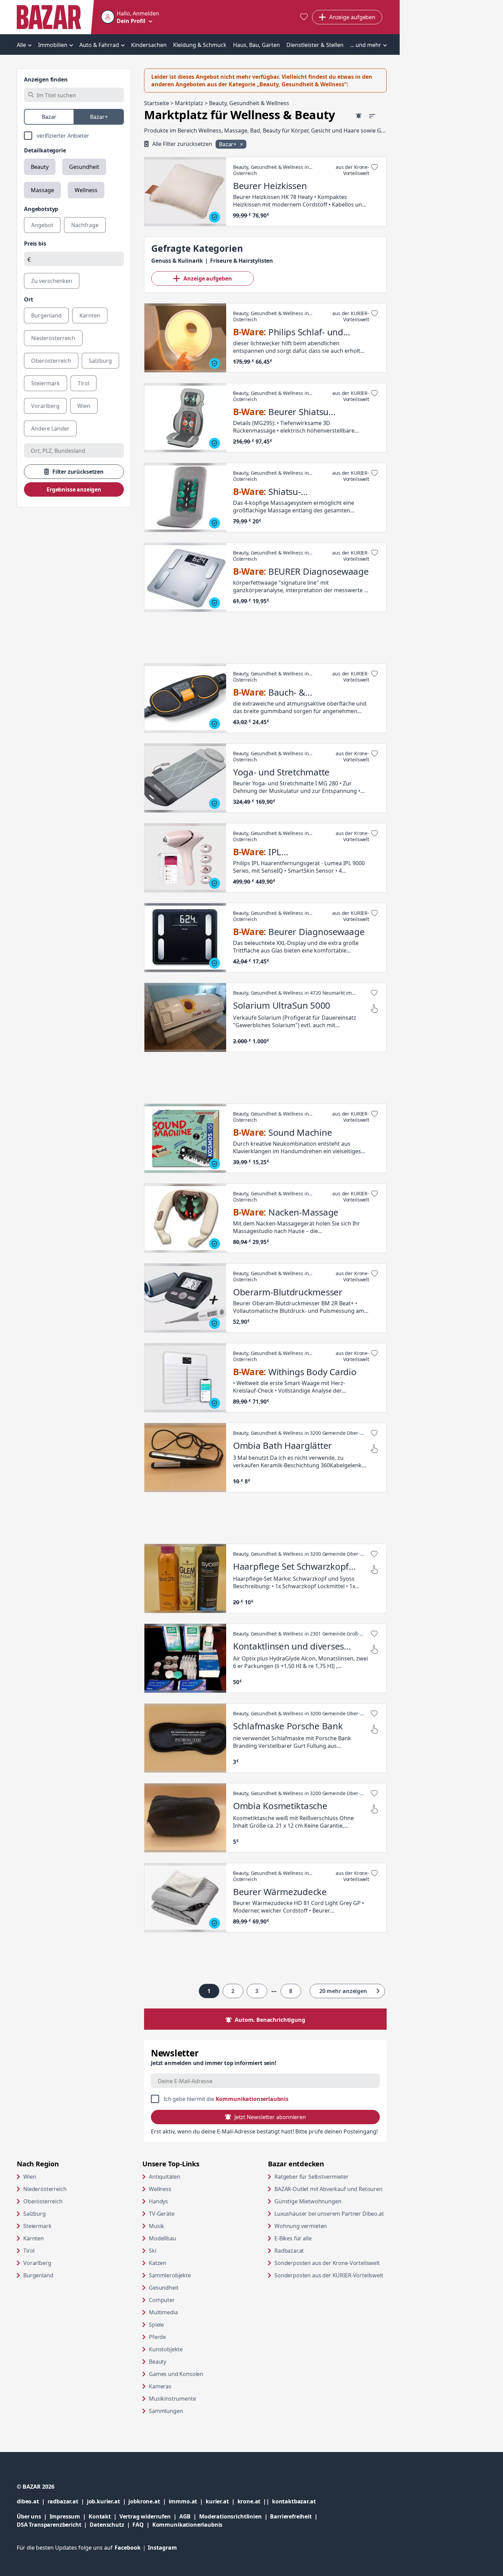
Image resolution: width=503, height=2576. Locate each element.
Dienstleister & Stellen (315, 45)
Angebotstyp (41, 209)
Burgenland (38, 2275)
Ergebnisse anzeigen (74, 489)
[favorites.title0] (304, 17)
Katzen (158, 2263)
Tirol (29, 2251)
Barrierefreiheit (295, 2516)
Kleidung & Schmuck (200, 45)
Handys (158, 2201)
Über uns (29, 2516)
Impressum (69, 2516)
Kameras (160, 2386)
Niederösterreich (45, 2189)
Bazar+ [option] (99, 117)
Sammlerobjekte (170, 2275)
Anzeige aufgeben (208, 278)
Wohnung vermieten (327, 2226)
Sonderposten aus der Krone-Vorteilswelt (331, 2263)
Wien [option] (84, 406)
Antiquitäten (165, 2177)
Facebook (131, 2548)
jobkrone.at (148, 2501)
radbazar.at (67, 2501)
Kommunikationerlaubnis (187, 2525)
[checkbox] (74, 136)
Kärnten (34, 2238)
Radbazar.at (315, 2250)
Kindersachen (149, 45)
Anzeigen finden (46, 79)
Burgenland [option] (46, 315)
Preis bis (35, 244)
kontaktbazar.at (294, 2501)
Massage (42, 190)
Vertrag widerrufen (145, 2516)
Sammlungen (166, 2411)
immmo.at (187, 2501)
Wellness (86, 190)
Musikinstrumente (172, 2399)
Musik (157, 2226)
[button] (130, 17)
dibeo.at (32, 2501)
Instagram (162, 2548)
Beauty (40, 167)
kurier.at (221, 2501)
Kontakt (100, 2516)
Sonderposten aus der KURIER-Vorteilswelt (331, 2275)
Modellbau (163, 2238)
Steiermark (37, 2226)
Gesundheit (84, 167)
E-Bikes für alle (319, 2238)
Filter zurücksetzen (78, 472)
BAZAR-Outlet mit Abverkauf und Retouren (331, 2189)
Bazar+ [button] (228, 144)
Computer (162, 2300)
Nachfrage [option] (85, 225)
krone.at (255, 2501)
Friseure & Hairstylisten (242, 261)
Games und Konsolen (176, 2374)
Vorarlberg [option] (45, 406)
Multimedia (163, 2312)
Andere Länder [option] (50, 428)
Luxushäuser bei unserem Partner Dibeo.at (331, 2213)
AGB (189, 2516)
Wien (30, 2177)
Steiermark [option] (46, 383)
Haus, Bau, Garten (256, 45)
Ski (153, 2251)
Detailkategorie (45, 150)
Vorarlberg (37, 2263)
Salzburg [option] (100, 361)
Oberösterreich (43, 2201)
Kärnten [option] (90, 315)
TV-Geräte (162, 2214)
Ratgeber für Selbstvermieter (331, 2176)
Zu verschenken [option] (52, 281)
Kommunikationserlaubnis (252, 2099)
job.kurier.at (108, 2501)
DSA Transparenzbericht (53, 2524)
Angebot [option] (42, 225)
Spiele (156, 2325)
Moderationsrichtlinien (230, 2516)
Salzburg (35, 2214)
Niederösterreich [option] (53, 338)
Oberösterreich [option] (51, 361)
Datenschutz (107, 2525)
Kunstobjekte (166, 2349)
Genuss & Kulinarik (177, 261)
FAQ (138, 2525)
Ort (29, 299)
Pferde (157, 2337)
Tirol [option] (83, 383)
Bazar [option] (49, 117)
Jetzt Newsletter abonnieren (270, 2117)
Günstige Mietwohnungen (331, 2201)
